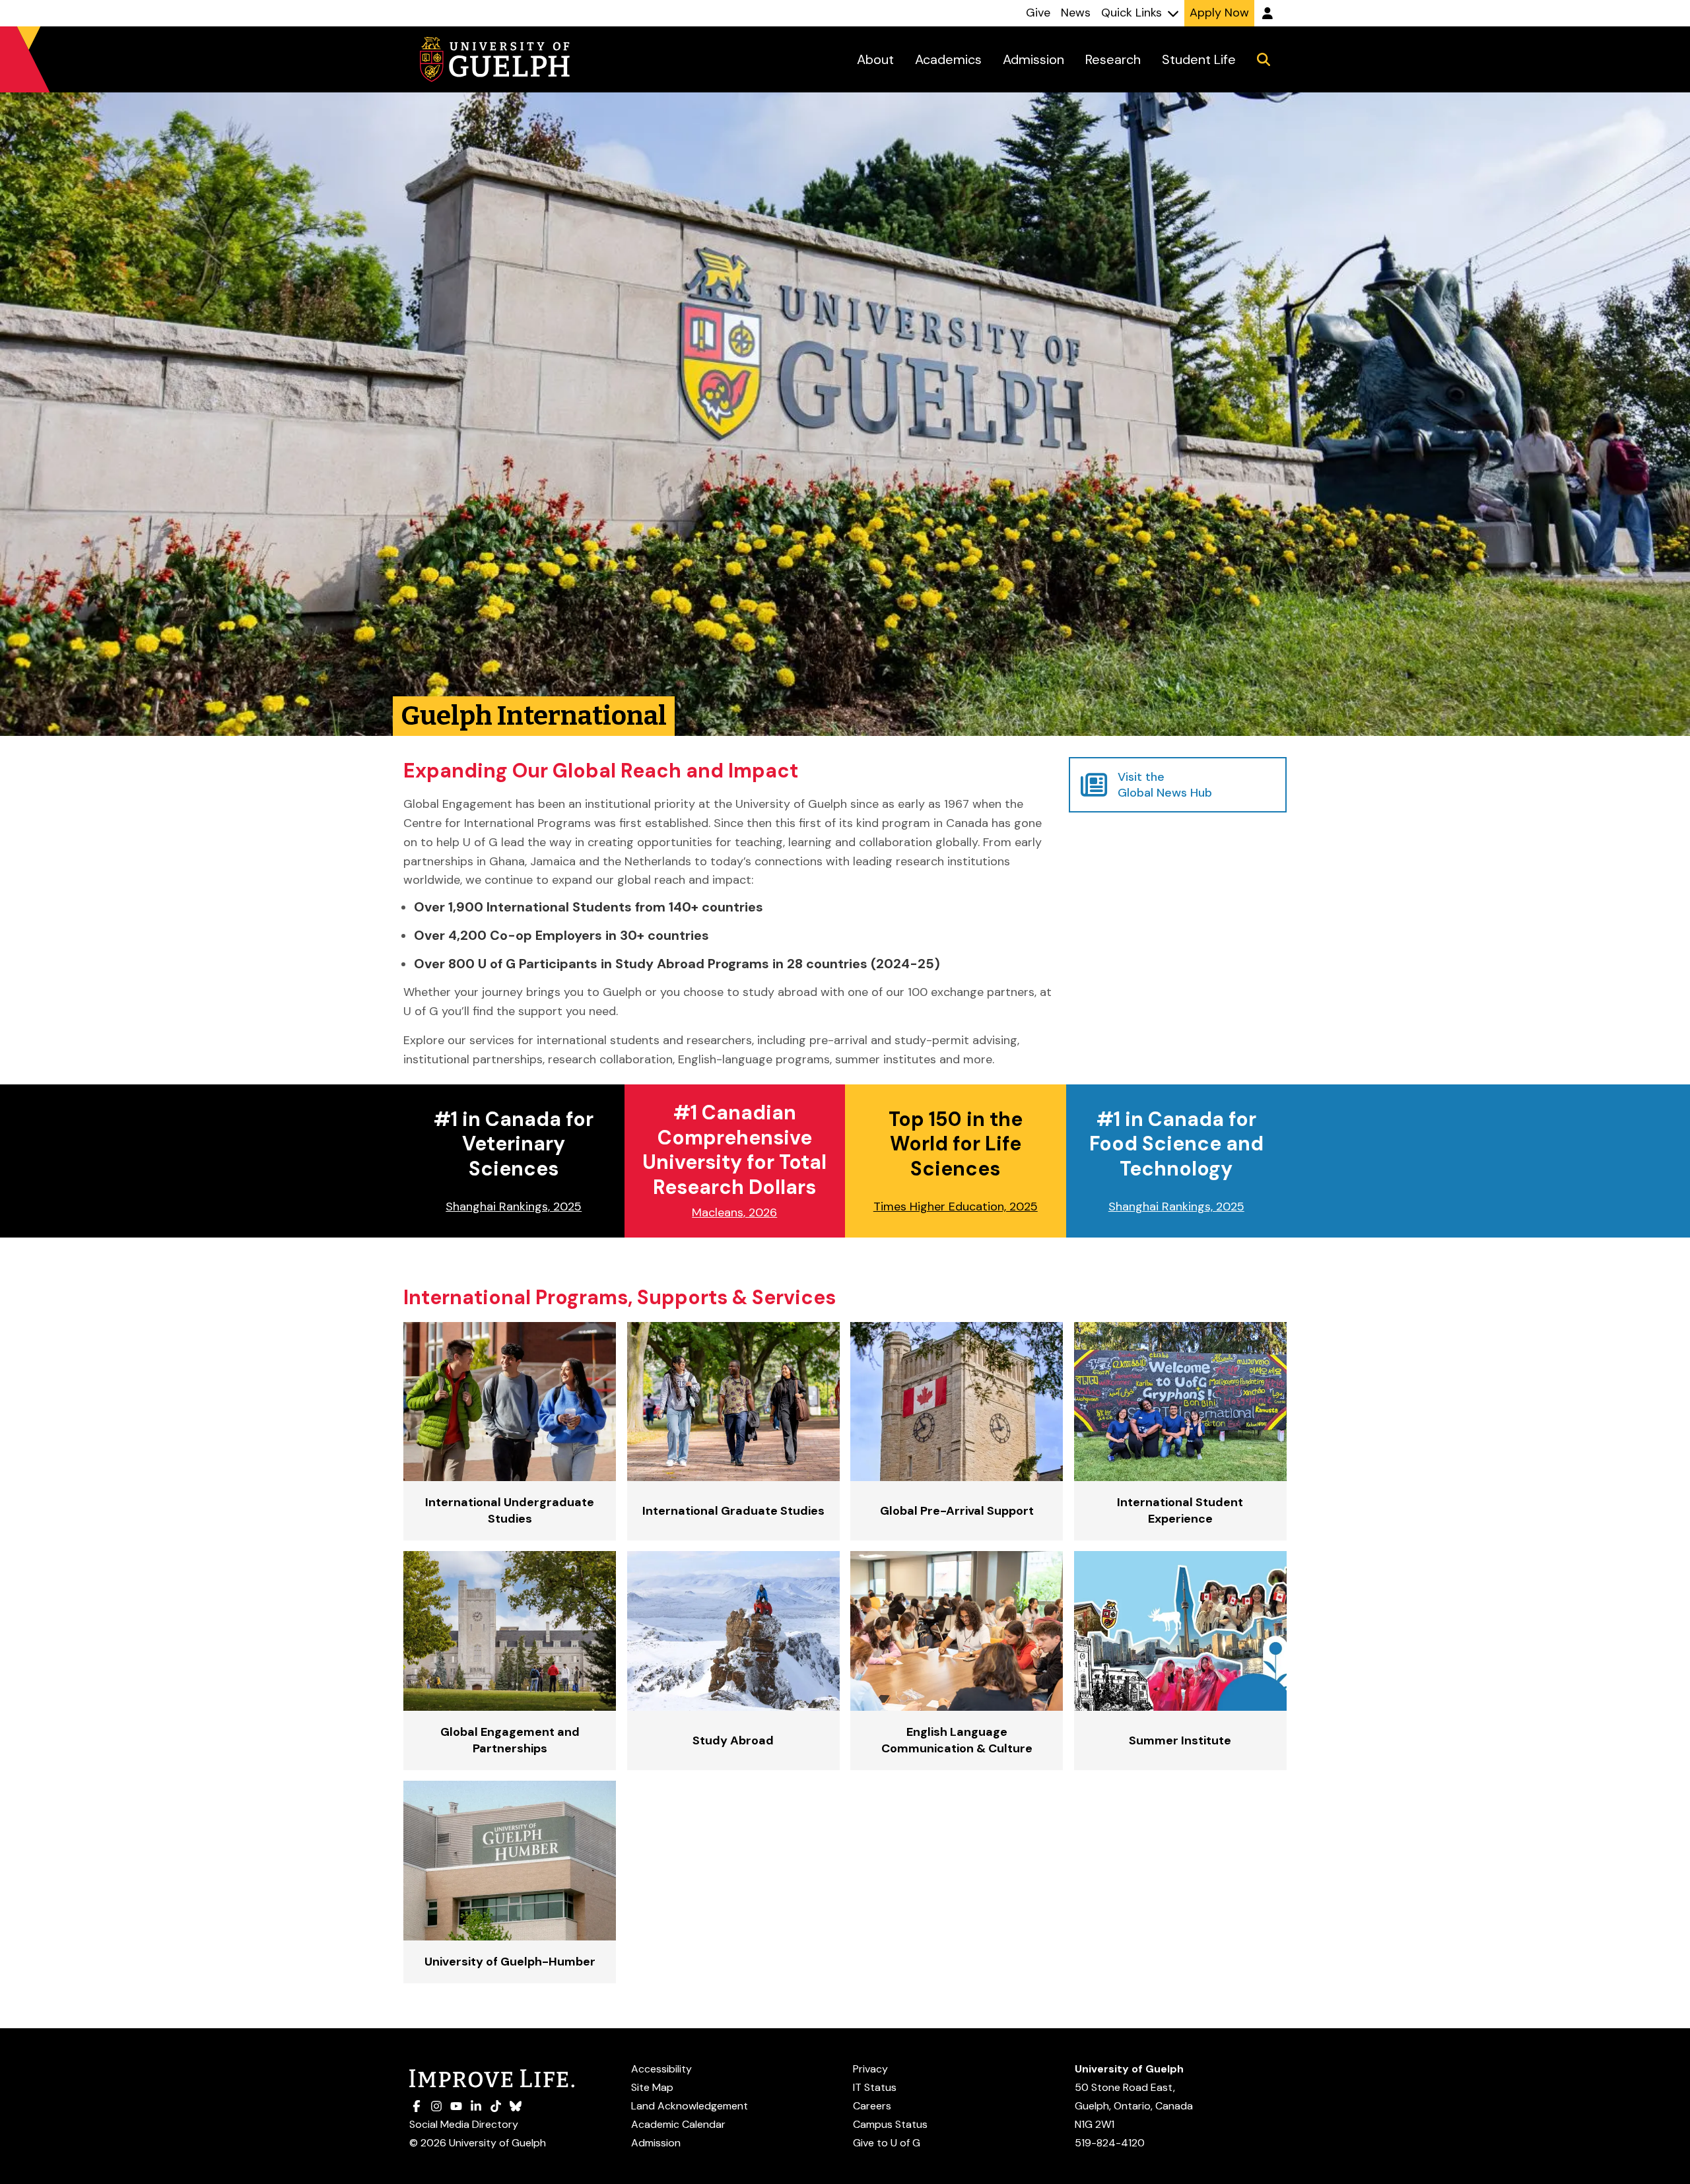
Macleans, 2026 (734, 1212)
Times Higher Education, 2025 (956, 1207)
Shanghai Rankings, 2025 (514, 1207)
